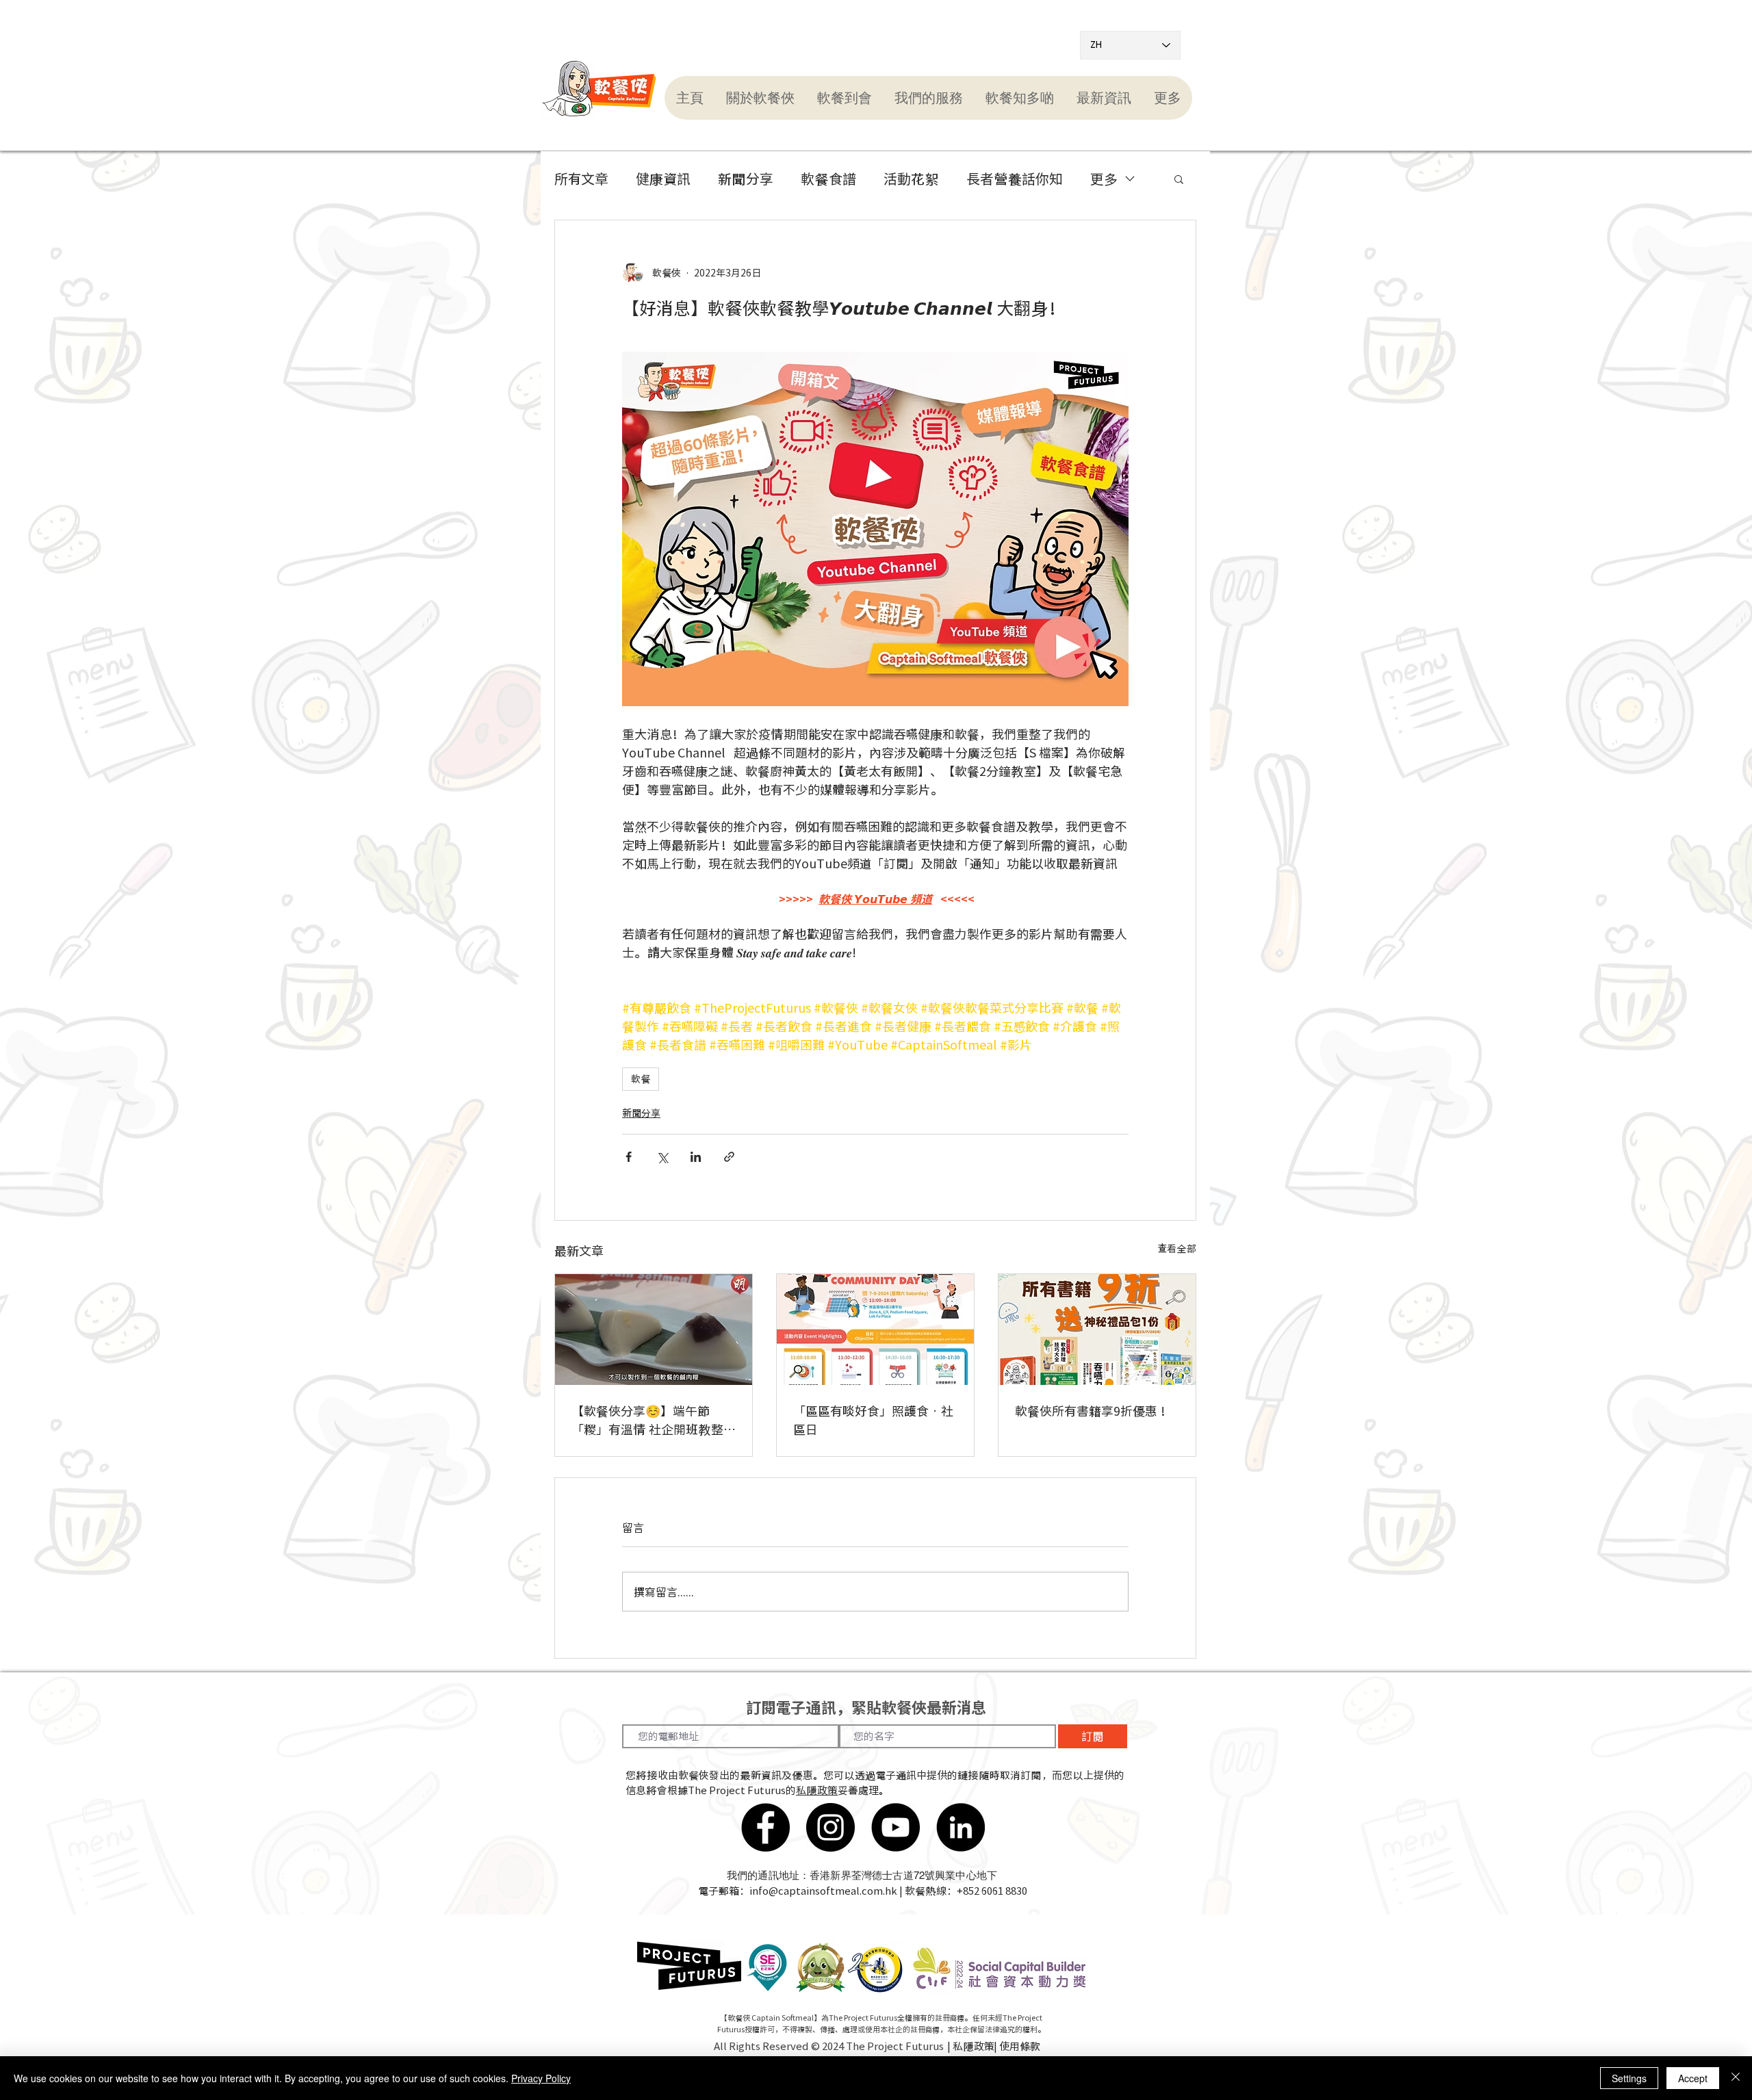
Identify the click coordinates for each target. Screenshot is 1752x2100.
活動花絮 (911, 179)
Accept (1693, 2078)
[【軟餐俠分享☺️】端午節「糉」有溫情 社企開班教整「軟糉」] (654, 1330)
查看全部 (1177, 1248)
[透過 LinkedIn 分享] (696, 1157)
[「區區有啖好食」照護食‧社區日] (875, 1330)
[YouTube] (896, 1827)
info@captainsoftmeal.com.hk (823, 1891)
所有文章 (581, 179)
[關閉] (1736, 2078)
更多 (1104, 179)
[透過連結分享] (729, 1157)
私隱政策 (817, 1790)
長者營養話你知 (1015, 179)
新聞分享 (746, 179)
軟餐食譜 (828, 179)
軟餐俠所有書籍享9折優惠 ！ (1094, 1411)
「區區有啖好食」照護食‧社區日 (873, 1420)
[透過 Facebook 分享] (629, 1157)
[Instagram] (830, 1827)
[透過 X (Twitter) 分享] (662, 1157)
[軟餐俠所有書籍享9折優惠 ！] (1097, 1330)
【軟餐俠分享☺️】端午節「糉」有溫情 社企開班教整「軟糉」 (647, 1420)
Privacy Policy (541, 2078)
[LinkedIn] (961, 1827)
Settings (1629, 2078)
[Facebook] (765, 1827)
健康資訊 (663, 179)
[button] (760, 98)
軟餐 (641, 1078)
